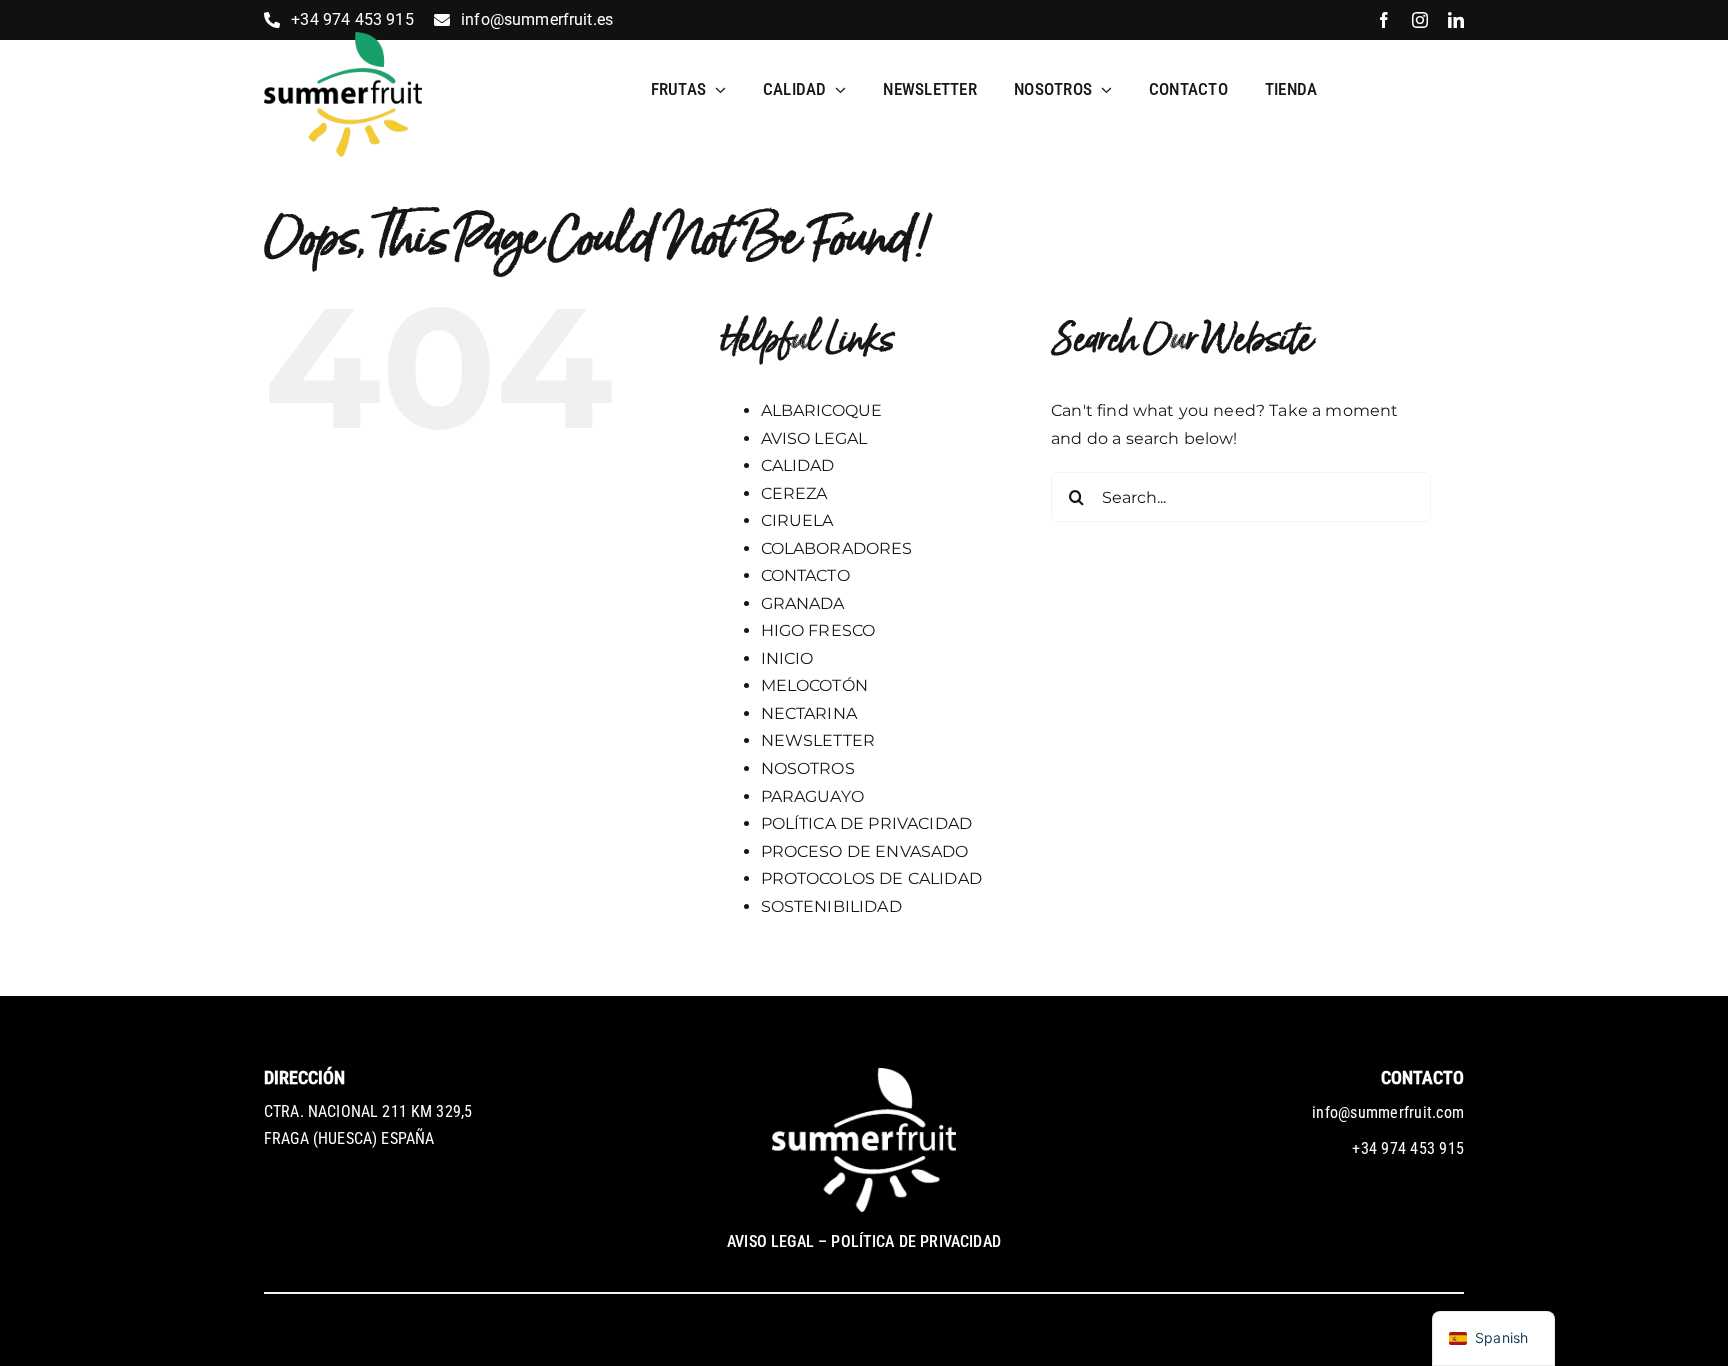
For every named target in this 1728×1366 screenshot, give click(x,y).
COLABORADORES (837, 548)
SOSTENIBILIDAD (831, 906)
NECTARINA (809, 713)
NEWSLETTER (818, 740)
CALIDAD (798, 465)
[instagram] (1420, 20)
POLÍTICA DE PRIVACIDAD (867, 823)
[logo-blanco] (864, 1075)
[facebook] (1384, 20)
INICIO (787, 658)
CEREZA (794, 493)
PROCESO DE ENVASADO (865, 851)
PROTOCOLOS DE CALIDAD (871, 878)
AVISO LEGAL (814, 438)
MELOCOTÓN (814, 685)
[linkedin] (1456, 20)
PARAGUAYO (812, 796)
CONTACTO (805, 575)
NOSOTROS (808, 768)
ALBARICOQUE (822, 410)
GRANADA (803, 603)
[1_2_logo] (343, 39)
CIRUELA (797, 520)
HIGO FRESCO (818, 630)
